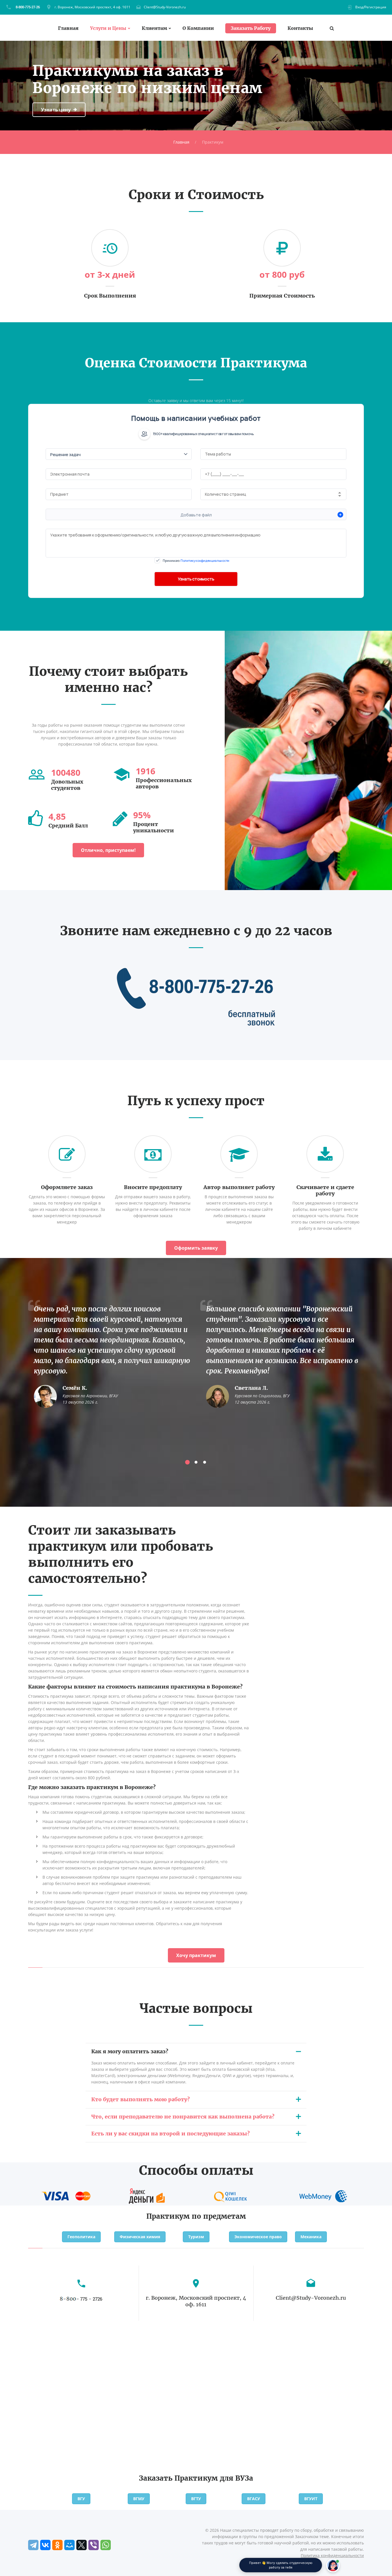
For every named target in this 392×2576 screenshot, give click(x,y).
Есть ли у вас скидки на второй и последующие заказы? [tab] (170, 2134)
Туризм (196, 2237)
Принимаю (196, 560)
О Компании (198, 28)
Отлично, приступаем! (108, 850)
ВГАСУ (254, 2499)
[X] (81, 2545)
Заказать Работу (251, 28)
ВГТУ (196, 2499)
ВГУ (81, 2499)
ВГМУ (139, 2499)
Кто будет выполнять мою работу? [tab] (140, 2099)
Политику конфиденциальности (205, 560)
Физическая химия (140, 2237)
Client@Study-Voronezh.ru (165, 7)
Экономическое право (258, 2237)
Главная (68, 28)
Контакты (300, 28)
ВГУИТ (311, 2499)
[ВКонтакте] (45, 2545)
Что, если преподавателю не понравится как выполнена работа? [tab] (183, 2117)
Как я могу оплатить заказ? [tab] (130, 2051)
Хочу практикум (196, 1955)
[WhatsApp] (106, 2545)
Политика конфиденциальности (332, 2555)
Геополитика (81, 2237)
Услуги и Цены (108, 28)
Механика (311, 2237)
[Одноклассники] (57, 2545)
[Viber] (94, 2545)
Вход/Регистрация (371, 7)
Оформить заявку (196, 1248)
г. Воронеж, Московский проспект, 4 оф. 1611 (92, 7)
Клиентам (154, 28)
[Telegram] (33, 2545)
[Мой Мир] (69, 2545)
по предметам (219, 2216)
